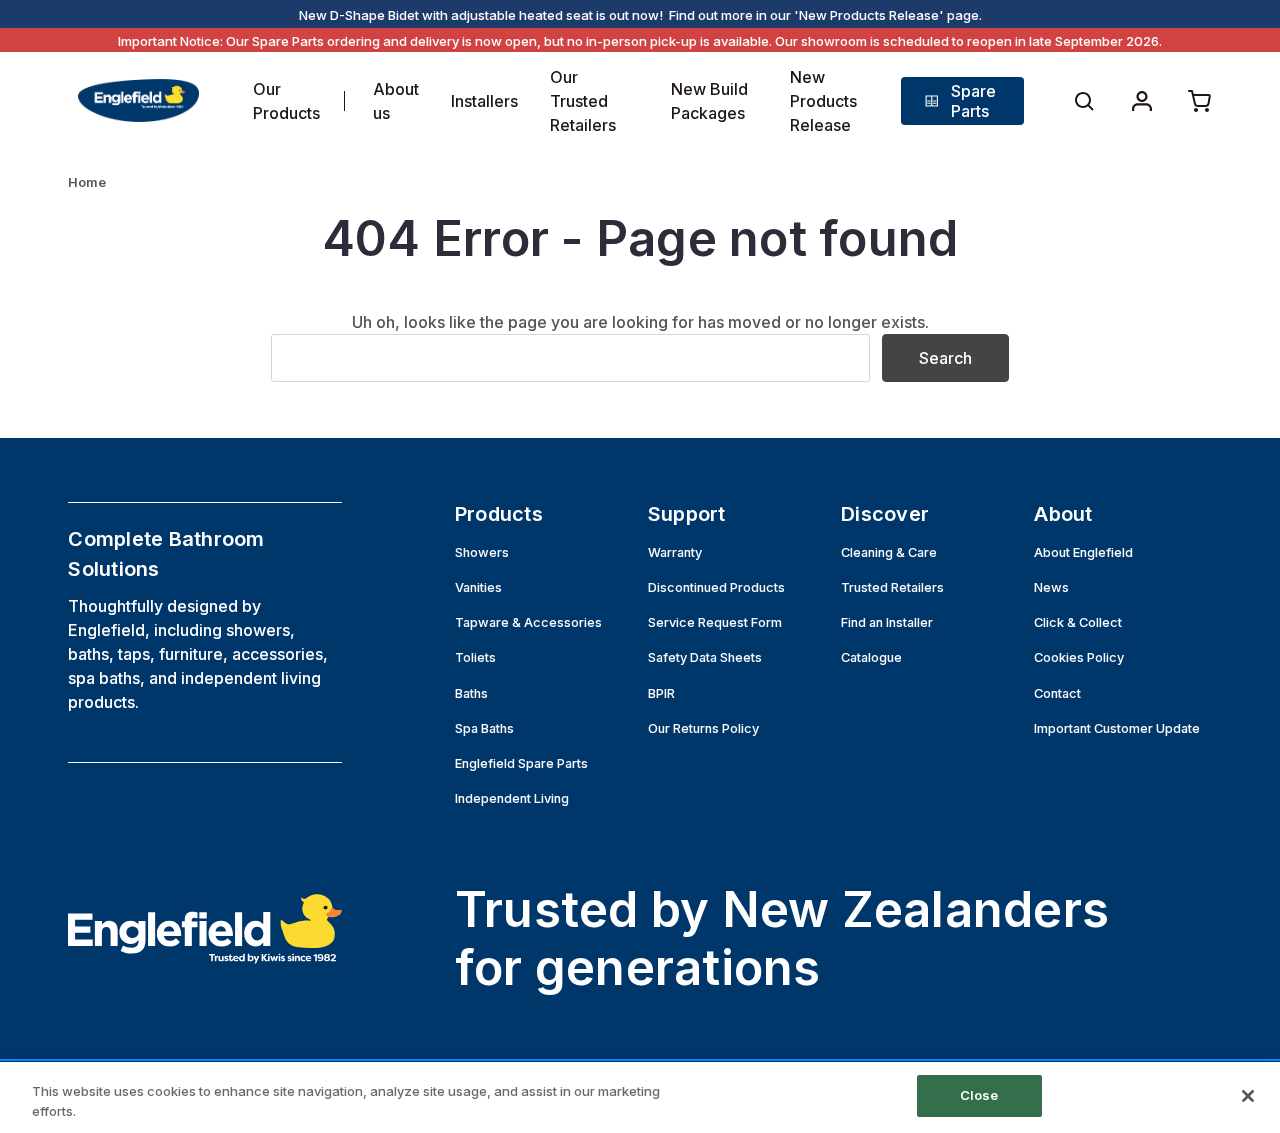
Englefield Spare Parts (521, 763)
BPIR (661, 693)
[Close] (1248, 1096)
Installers (484, 101)
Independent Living (512, 798)
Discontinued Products (716, 587)
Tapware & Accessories (528, 622)
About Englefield (1083, 552)
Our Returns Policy (703, 728)
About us (396, 101)
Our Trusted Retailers (583, 101)
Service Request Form (715, 622)
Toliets (475, 657)
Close (979, 1095)
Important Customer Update (1117, 728)
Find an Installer (887, 622)
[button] (962, 101)
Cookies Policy (1079, 657)
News (1051, 587)
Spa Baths (484, 728)
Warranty (675, 552)
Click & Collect (1078, 622)
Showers (482, 552)
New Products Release (823, 101)
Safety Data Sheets (705, 657)
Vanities (478, 587)
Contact (1057, 693)
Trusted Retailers (892, 587)
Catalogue (871, 657)
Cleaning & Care (889, 552)
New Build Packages (709, 101)
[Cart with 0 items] (1200, 101)
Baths (471, 693)
